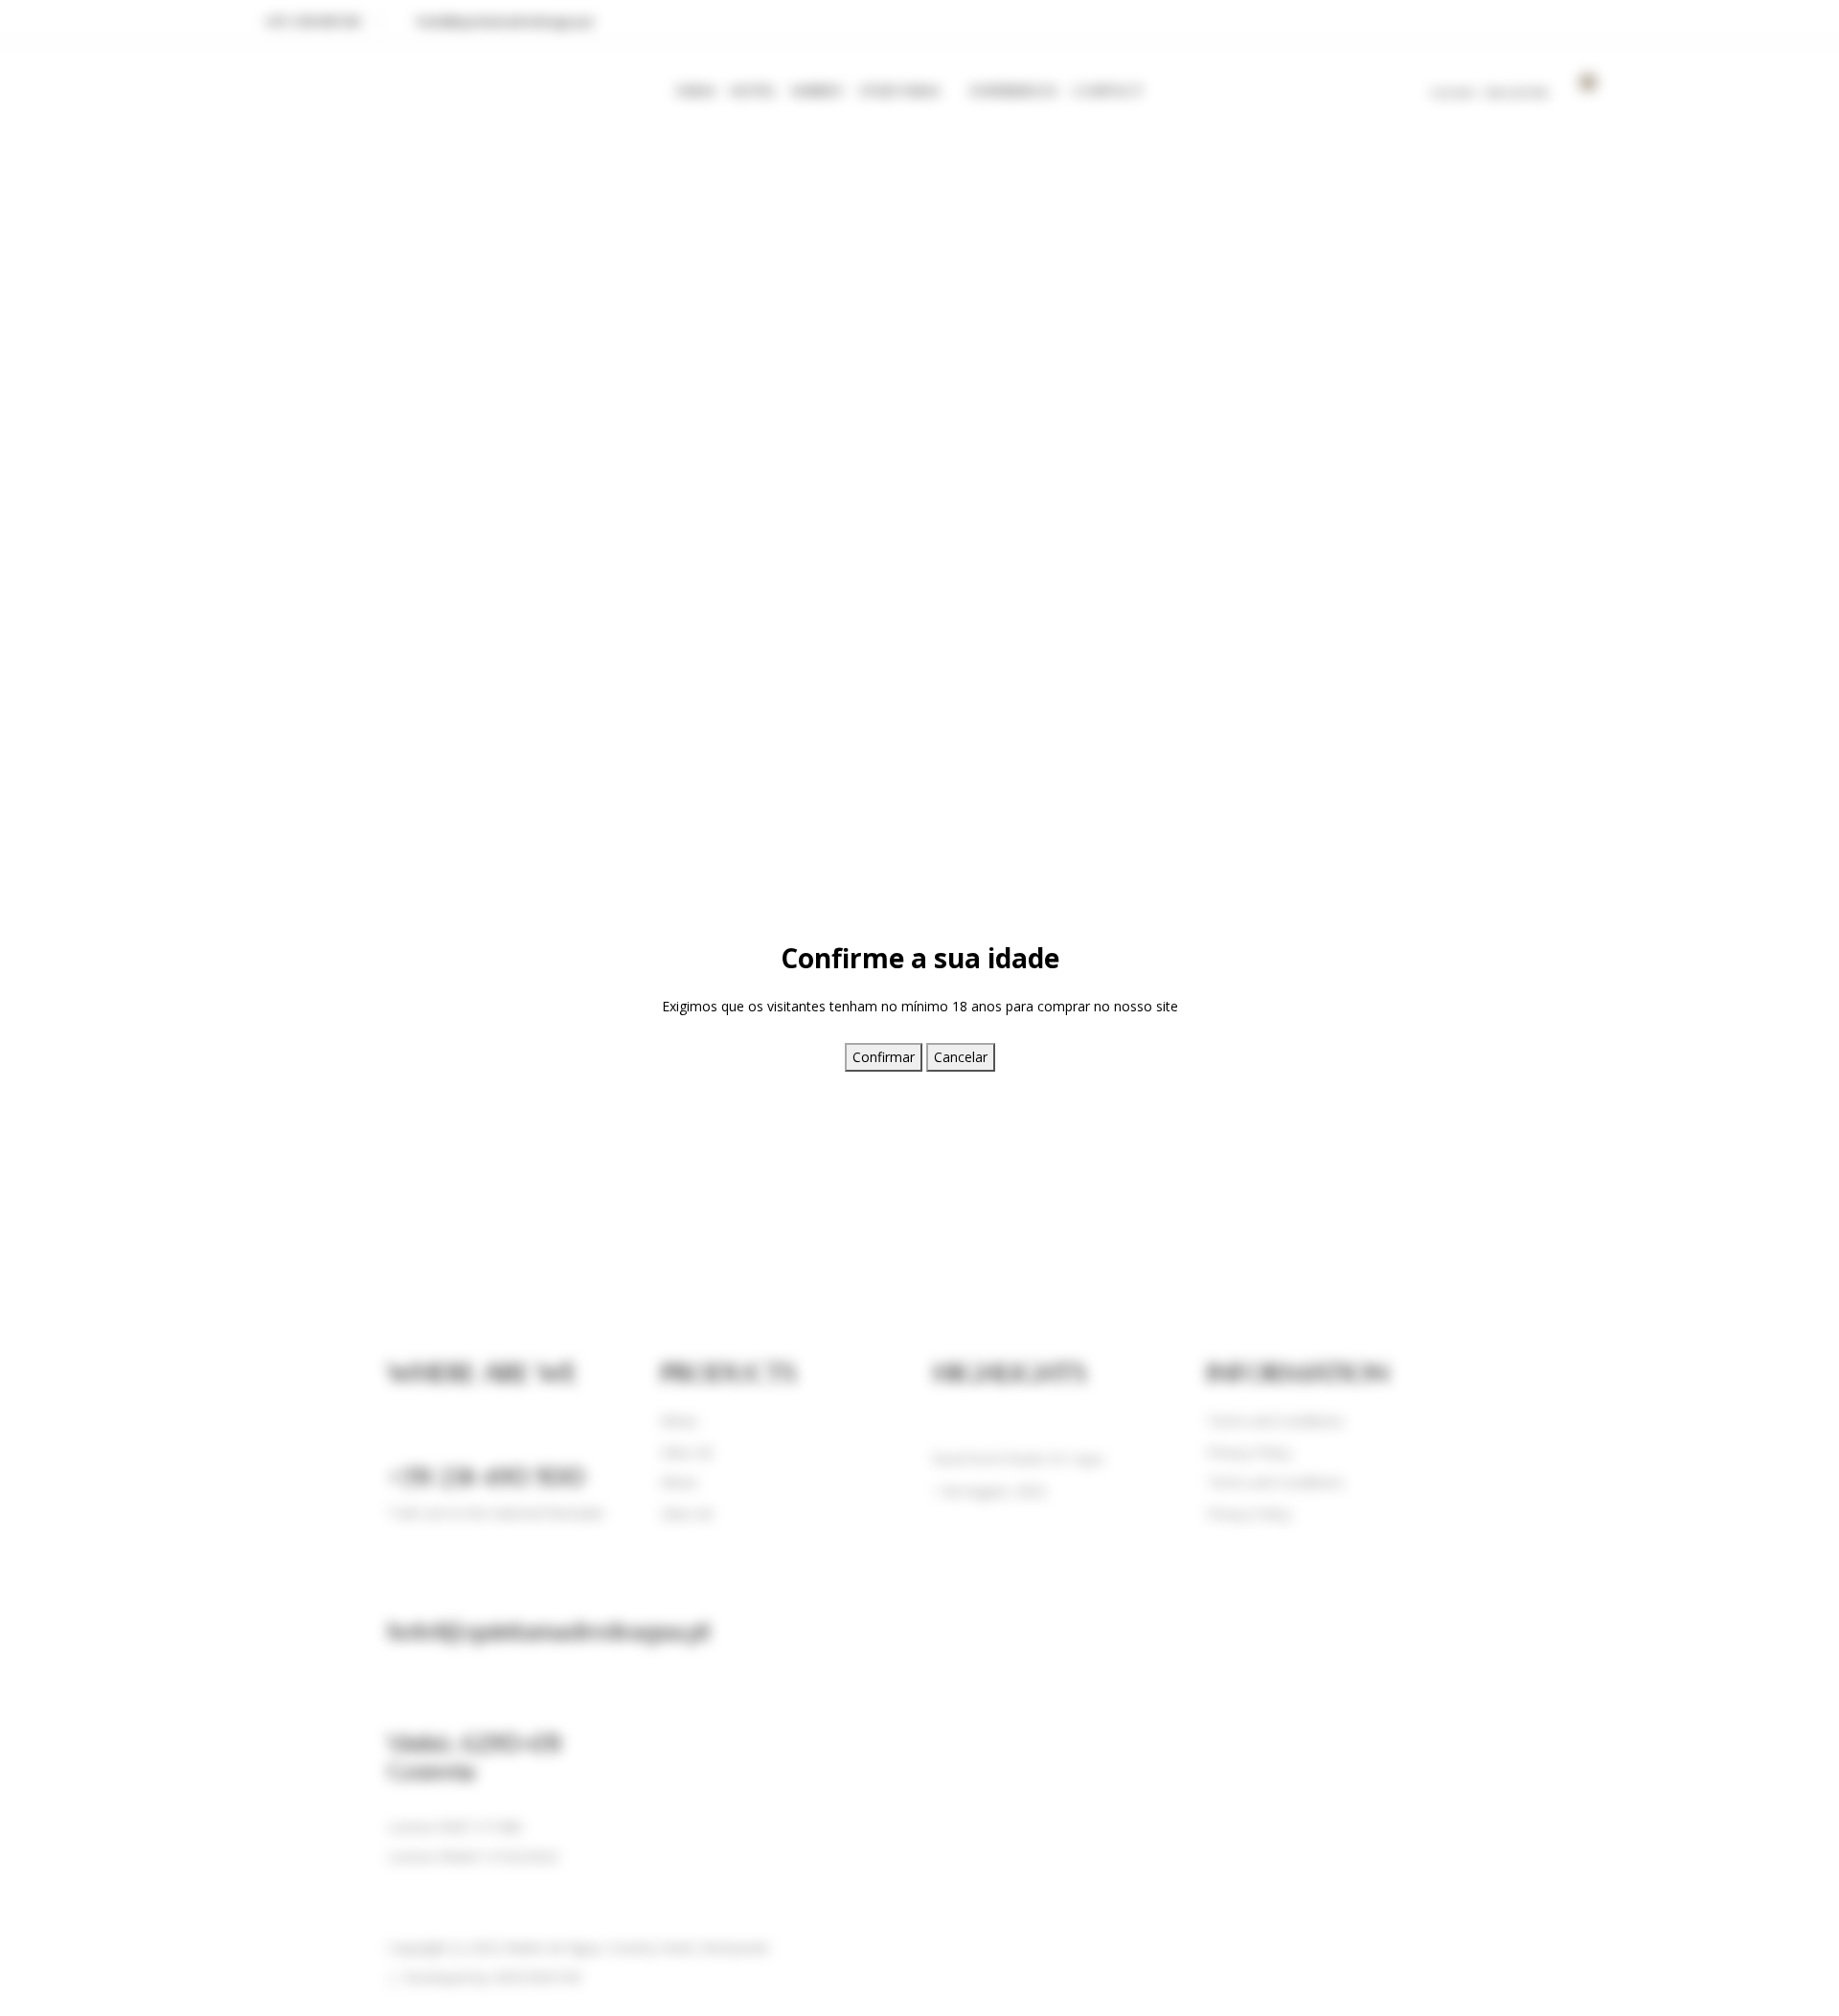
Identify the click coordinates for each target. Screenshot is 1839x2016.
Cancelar (961, 1057)
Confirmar (884, 1057)
